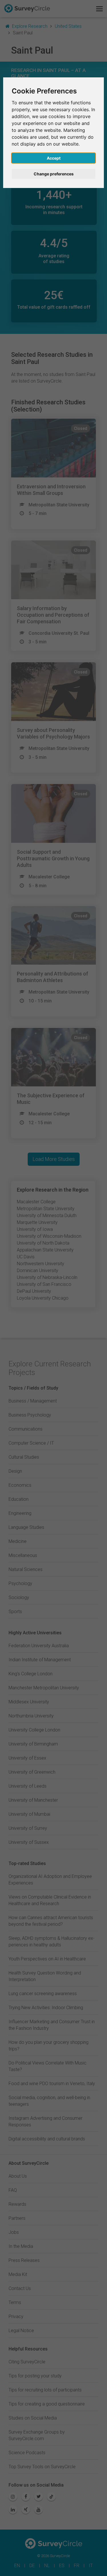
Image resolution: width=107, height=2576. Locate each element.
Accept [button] (54, 158)
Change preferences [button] (54, 174)
